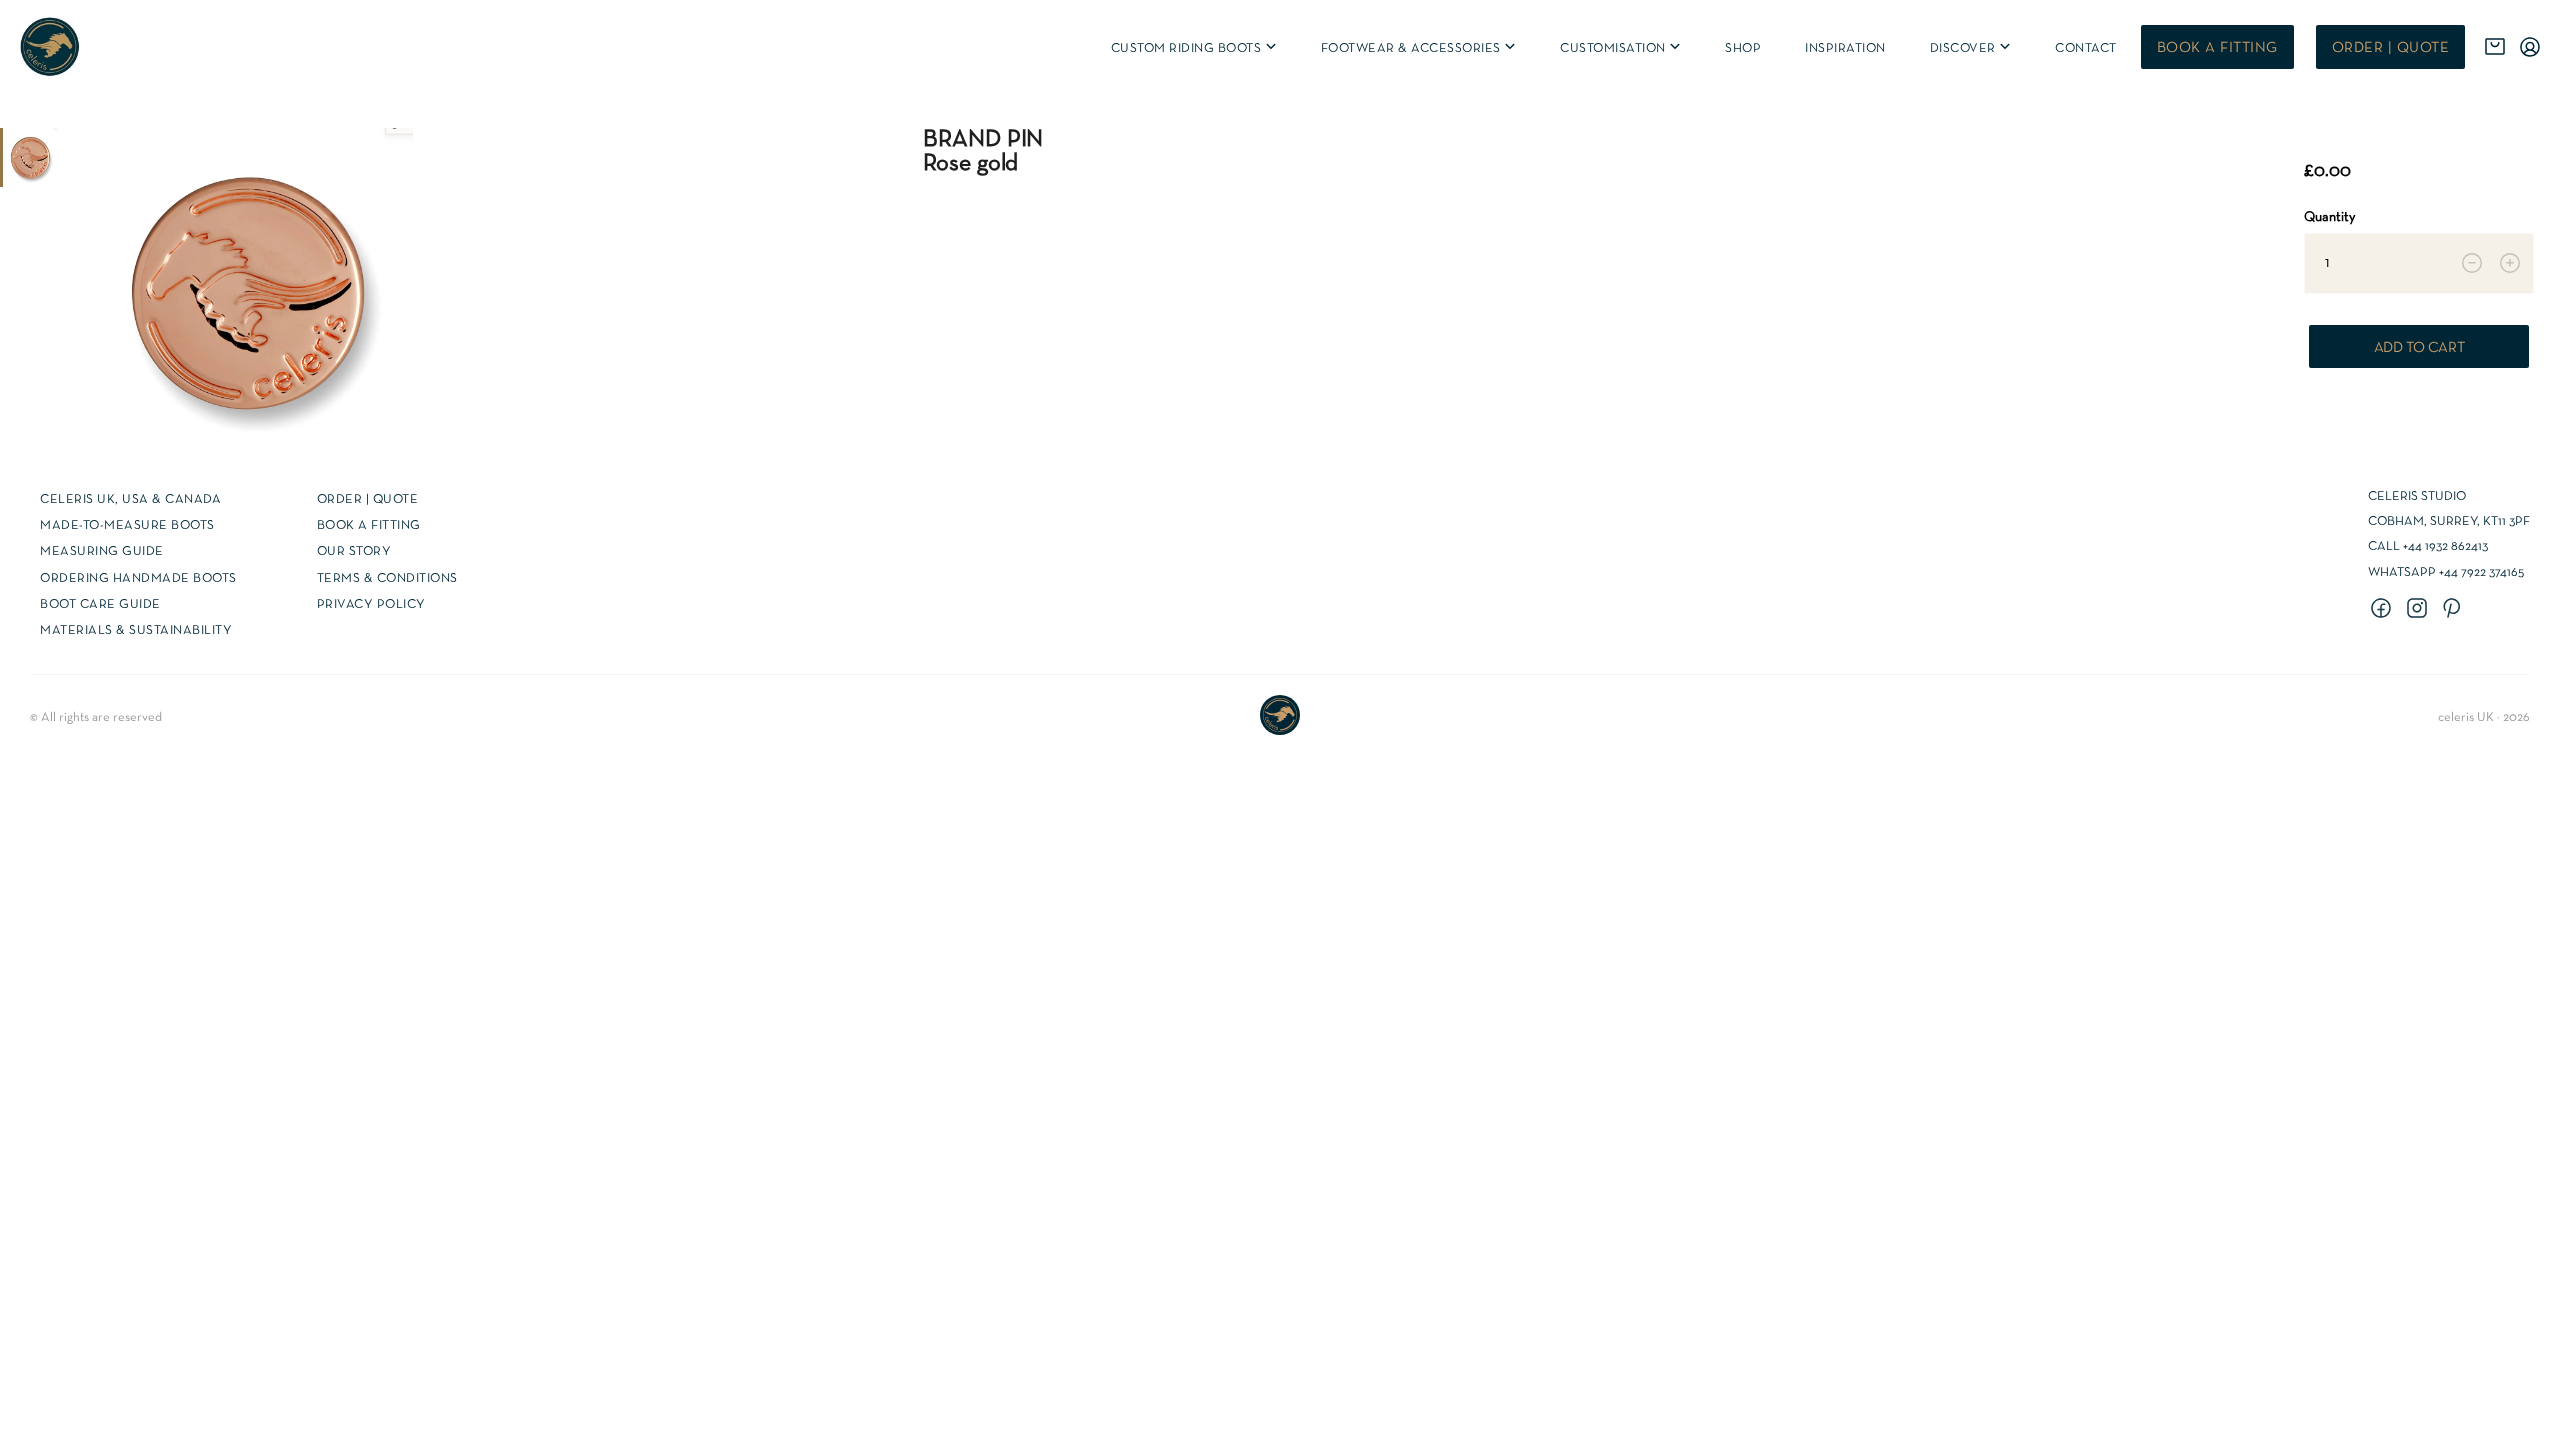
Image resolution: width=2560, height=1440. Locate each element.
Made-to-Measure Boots (127, 526)
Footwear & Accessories (1420, 48)
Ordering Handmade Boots (138, 579)
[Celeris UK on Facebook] (2384, 610)
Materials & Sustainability (136, 631)
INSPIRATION (1845, 49)
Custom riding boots (1195, 48)
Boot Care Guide (100, 605)
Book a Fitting (369, 526)
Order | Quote (2391, 48)
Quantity (2329, 217)
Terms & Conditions (387, 579)
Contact (2086, 49)
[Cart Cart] (2495, 47)
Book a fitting (2217, 48)
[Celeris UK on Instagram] (2420, 610)
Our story (354, 552)
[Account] (2530, 47)
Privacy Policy (371, 605)
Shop (1743, 49)
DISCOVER (1972, 48)
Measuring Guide (102, 552)
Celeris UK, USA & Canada (130, 500)
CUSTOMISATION (1621, 48)
